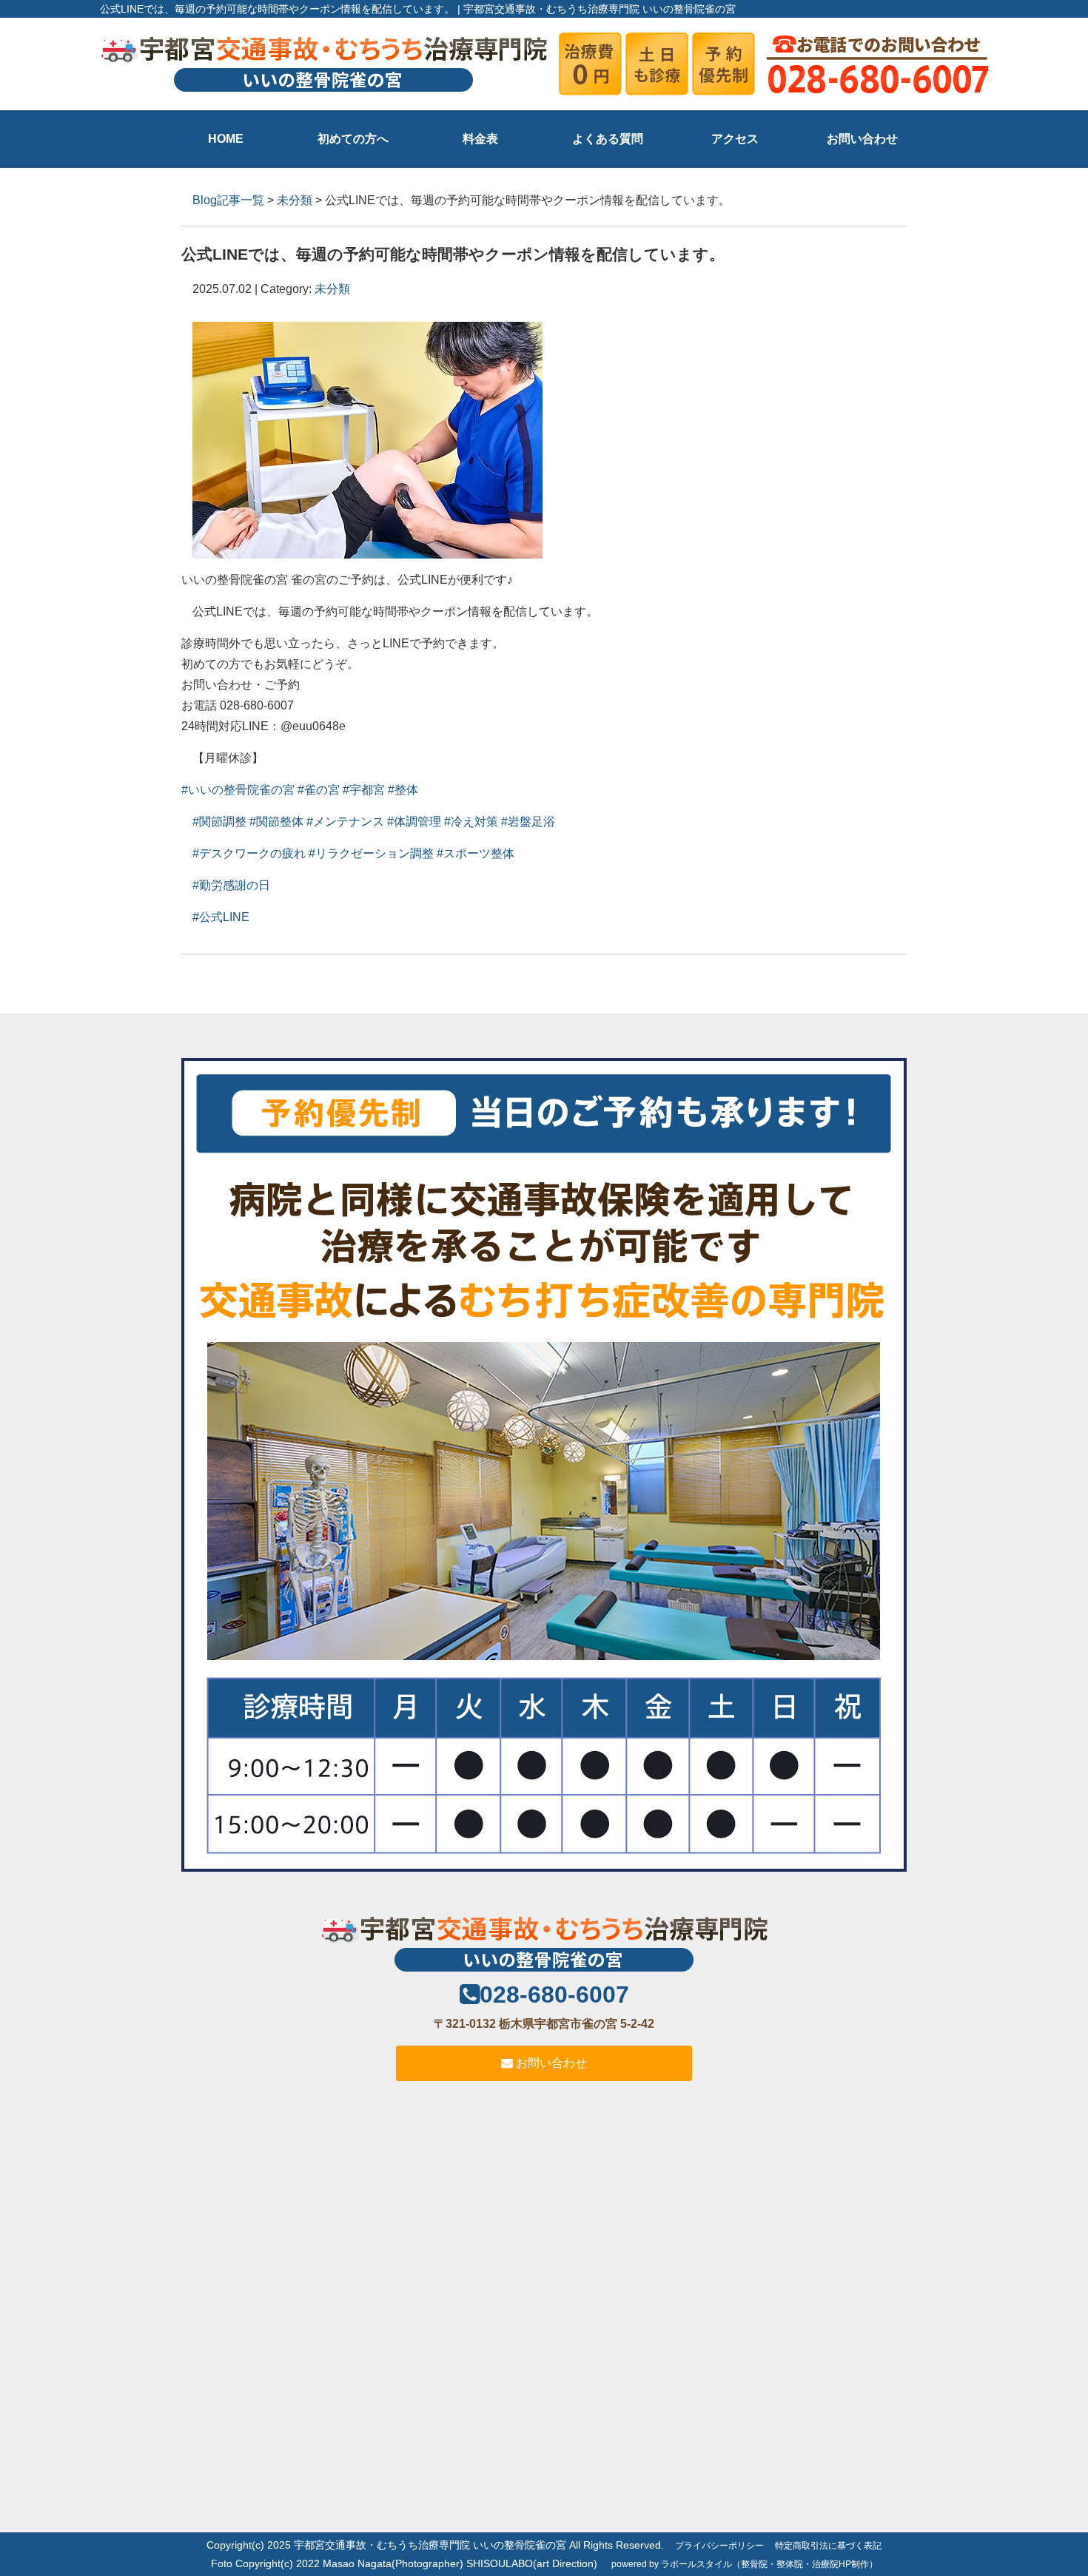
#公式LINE (221, 917)
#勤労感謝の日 (231, 885)
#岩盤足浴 (528, 822)
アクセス (735, 139)
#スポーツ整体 (476, 853)
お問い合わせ (862, 139)
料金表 (480, 139)
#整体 (403, 790)
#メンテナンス (345, 822)
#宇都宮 (364, 790)
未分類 (295, 200)
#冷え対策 (471, 822)
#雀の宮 (319, 790)
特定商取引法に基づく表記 (828, 2546)
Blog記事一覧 (228, 200)
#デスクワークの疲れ (249, 853)
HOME (226, 139)
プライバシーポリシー (719, 2546)
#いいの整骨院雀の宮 (238, 790)
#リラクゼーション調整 (371, 853)
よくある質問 (608, 139)
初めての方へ (353, 139)
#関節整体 (276, 822)
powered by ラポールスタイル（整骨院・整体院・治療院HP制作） (745, 2564)
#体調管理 (414, 822)
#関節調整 (219, 822)
